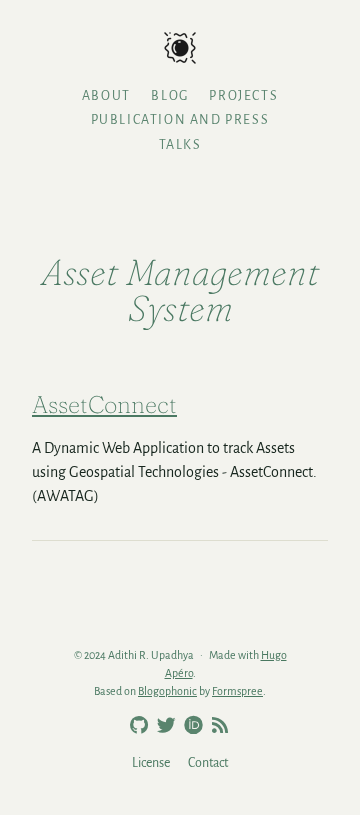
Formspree (237, 691)
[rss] (217, 726)
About (106, 96)
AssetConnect (104, 404)
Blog (169, 96)
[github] (136, 726)
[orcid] (190, 724)
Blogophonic (167, 691)
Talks (180, 145)
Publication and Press (180, 120)
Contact (208, 763)
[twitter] (163, 726)
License (151, 763)
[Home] (180, 50)
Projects (243, 96)
